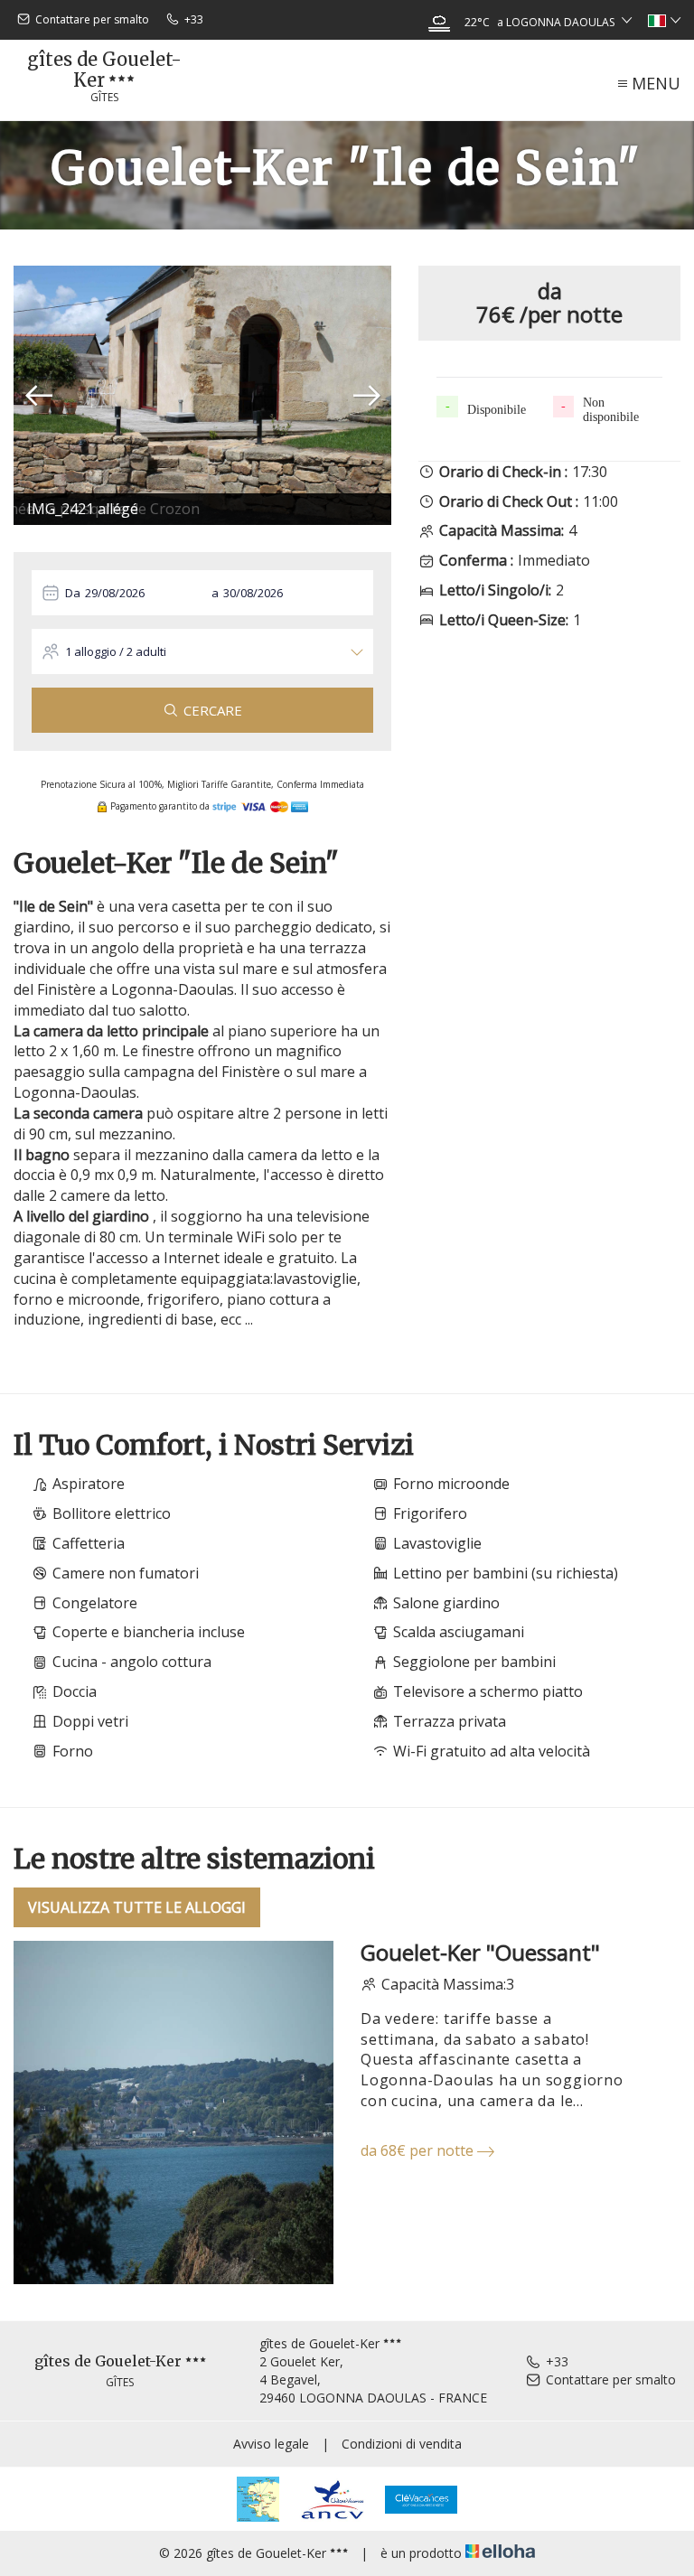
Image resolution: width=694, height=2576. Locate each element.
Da (73, 593)
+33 (557, 2361)
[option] (202, 395)
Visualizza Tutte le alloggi (137, 1907)
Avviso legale (271, 2444)
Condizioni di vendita (402, 2444)
